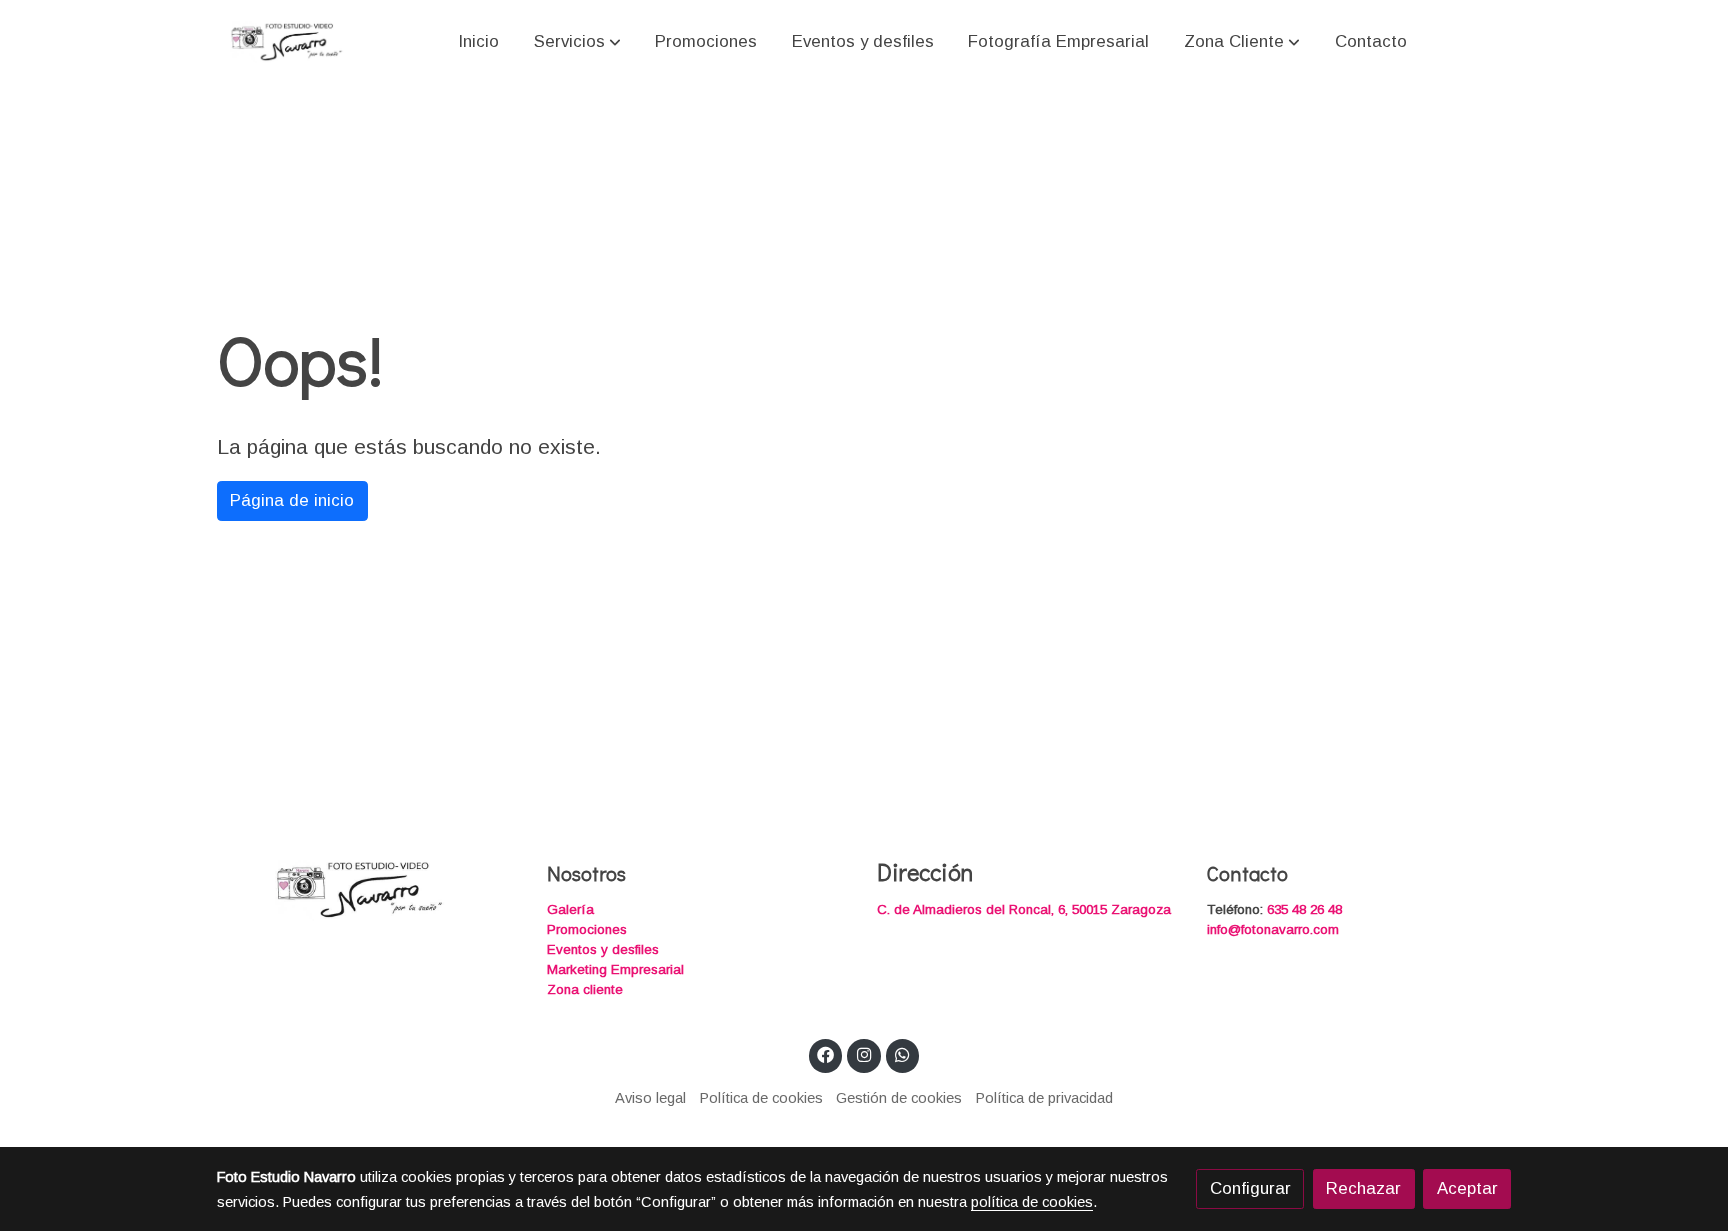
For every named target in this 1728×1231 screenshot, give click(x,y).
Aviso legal (650, 1098)
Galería (570, 909)
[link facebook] (826, 1053)
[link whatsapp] (903, 1053)
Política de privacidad (1044, 1098)
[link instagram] (864, 1053)
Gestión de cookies (899, 1098)
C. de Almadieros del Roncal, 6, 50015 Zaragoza (1024, 909)
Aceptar (1467, 1188)
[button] (577, 41)
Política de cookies (761, 1098)
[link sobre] (369, 889)
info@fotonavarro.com (1273, 929)
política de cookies (1032, 1202)
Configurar (1250, 1188)
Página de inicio (292, 500)
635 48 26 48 (1304, 909)
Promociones (587, 929)
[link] (285, 41)
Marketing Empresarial (615, 969)
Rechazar (1363, 1188)
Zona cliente (585, 989)
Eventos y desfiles (603, 949)
